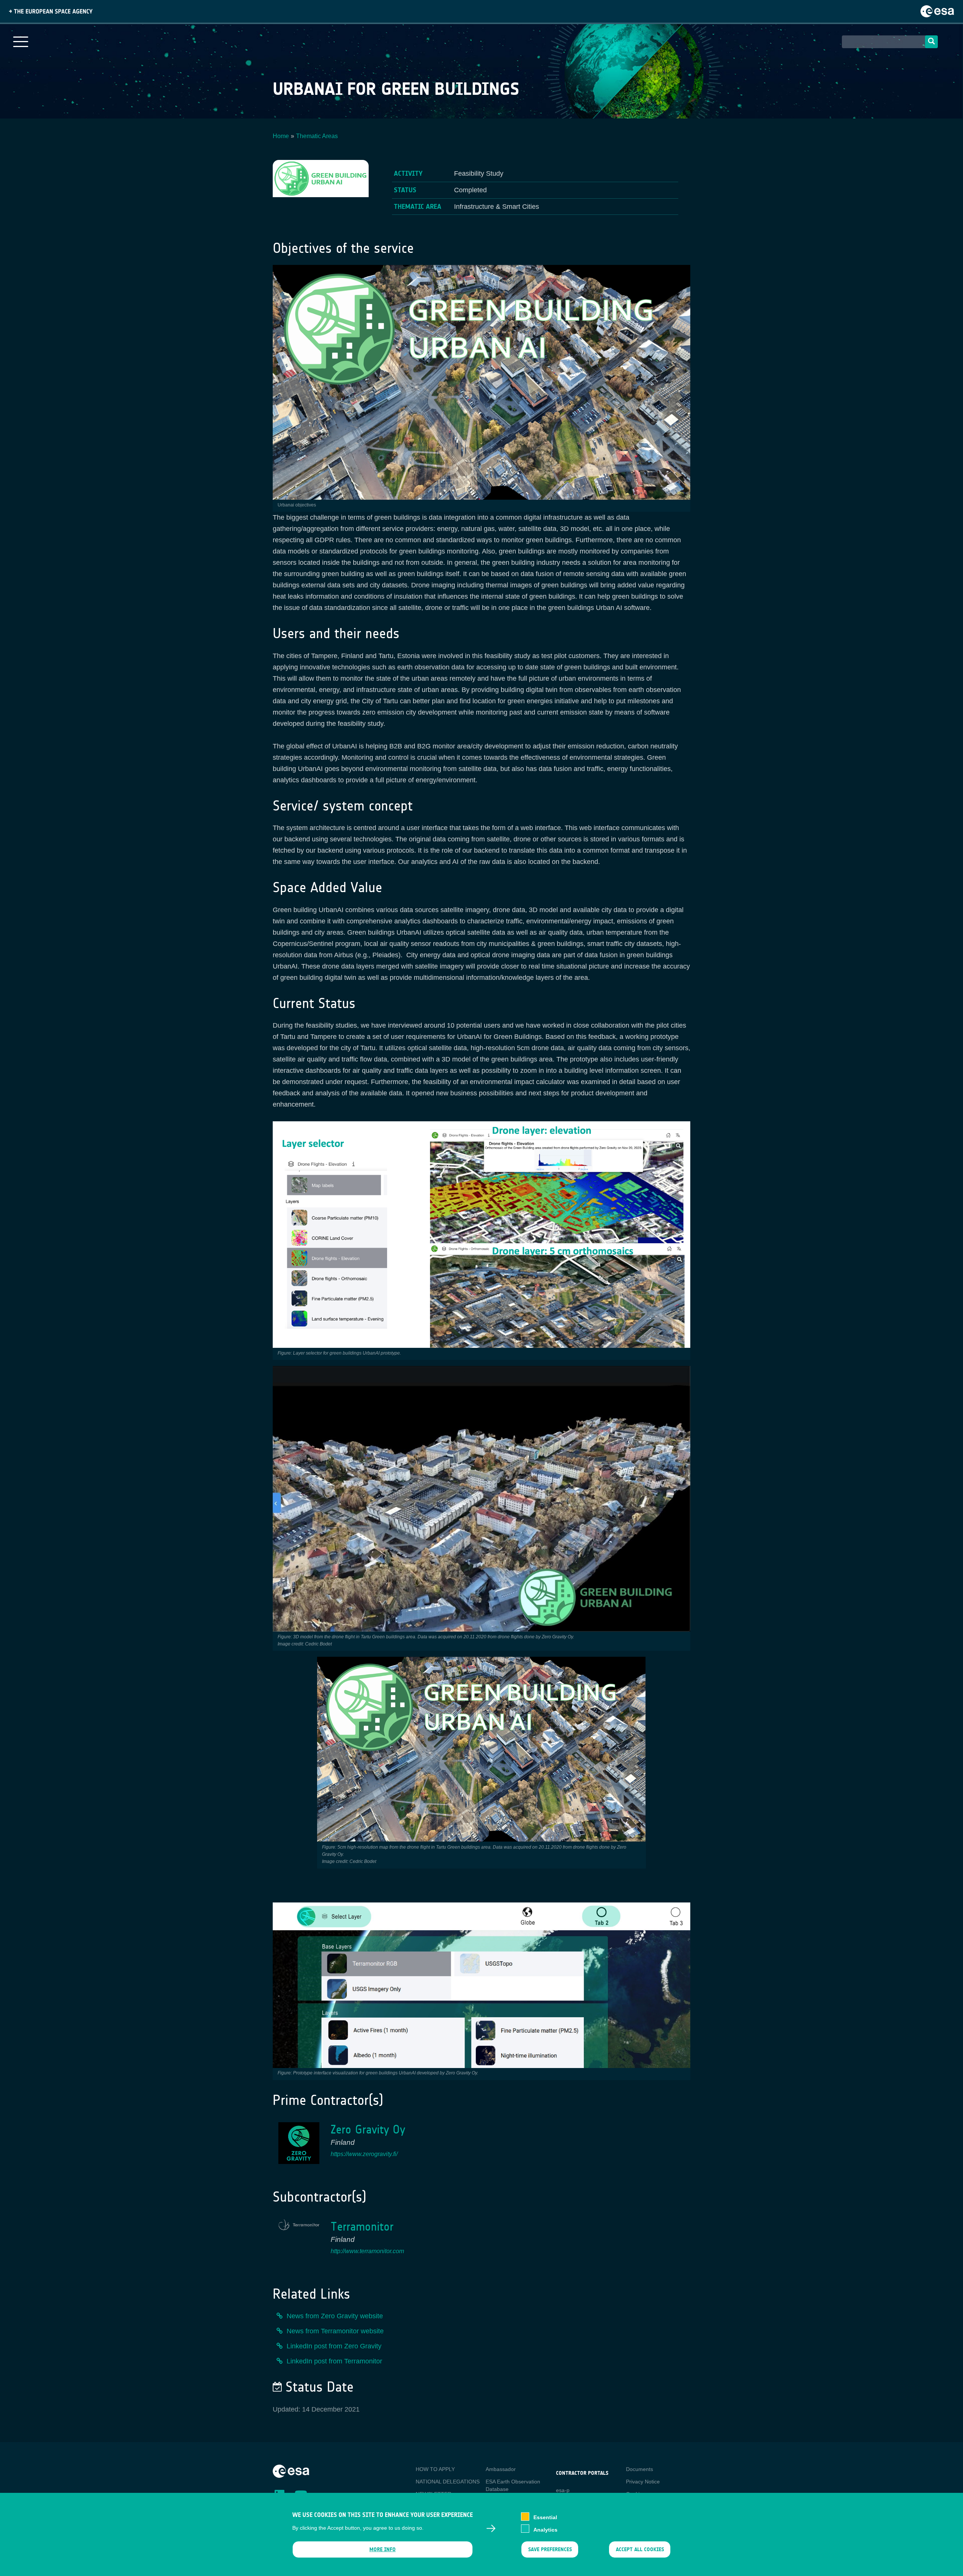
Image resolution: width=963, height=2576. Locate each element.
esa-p (563, 2490)
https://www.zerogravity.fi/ (364, 2154)
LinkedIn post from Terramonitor (334, 2361)
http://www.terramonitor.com (367, 2251)
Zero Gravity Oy (368, 2130)
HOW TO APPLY (435, 2469)
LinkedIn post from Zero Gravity (334, 2346)
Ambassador (501, 2469)
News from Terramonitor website (335, 2331)
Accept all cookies (640, 2549)
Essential (545, 2517)
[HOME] (291, 2471)
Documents (639, 2469)
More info (383, 2549)
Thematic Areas (317, 136)
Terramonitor (362, 2227)
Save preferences (550, 2549)
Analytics (545, 2529)
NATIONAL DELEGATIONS (448, 2482)
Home (281, 136)
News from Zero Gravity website (335, 2316)
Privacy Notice (643, 2482)
